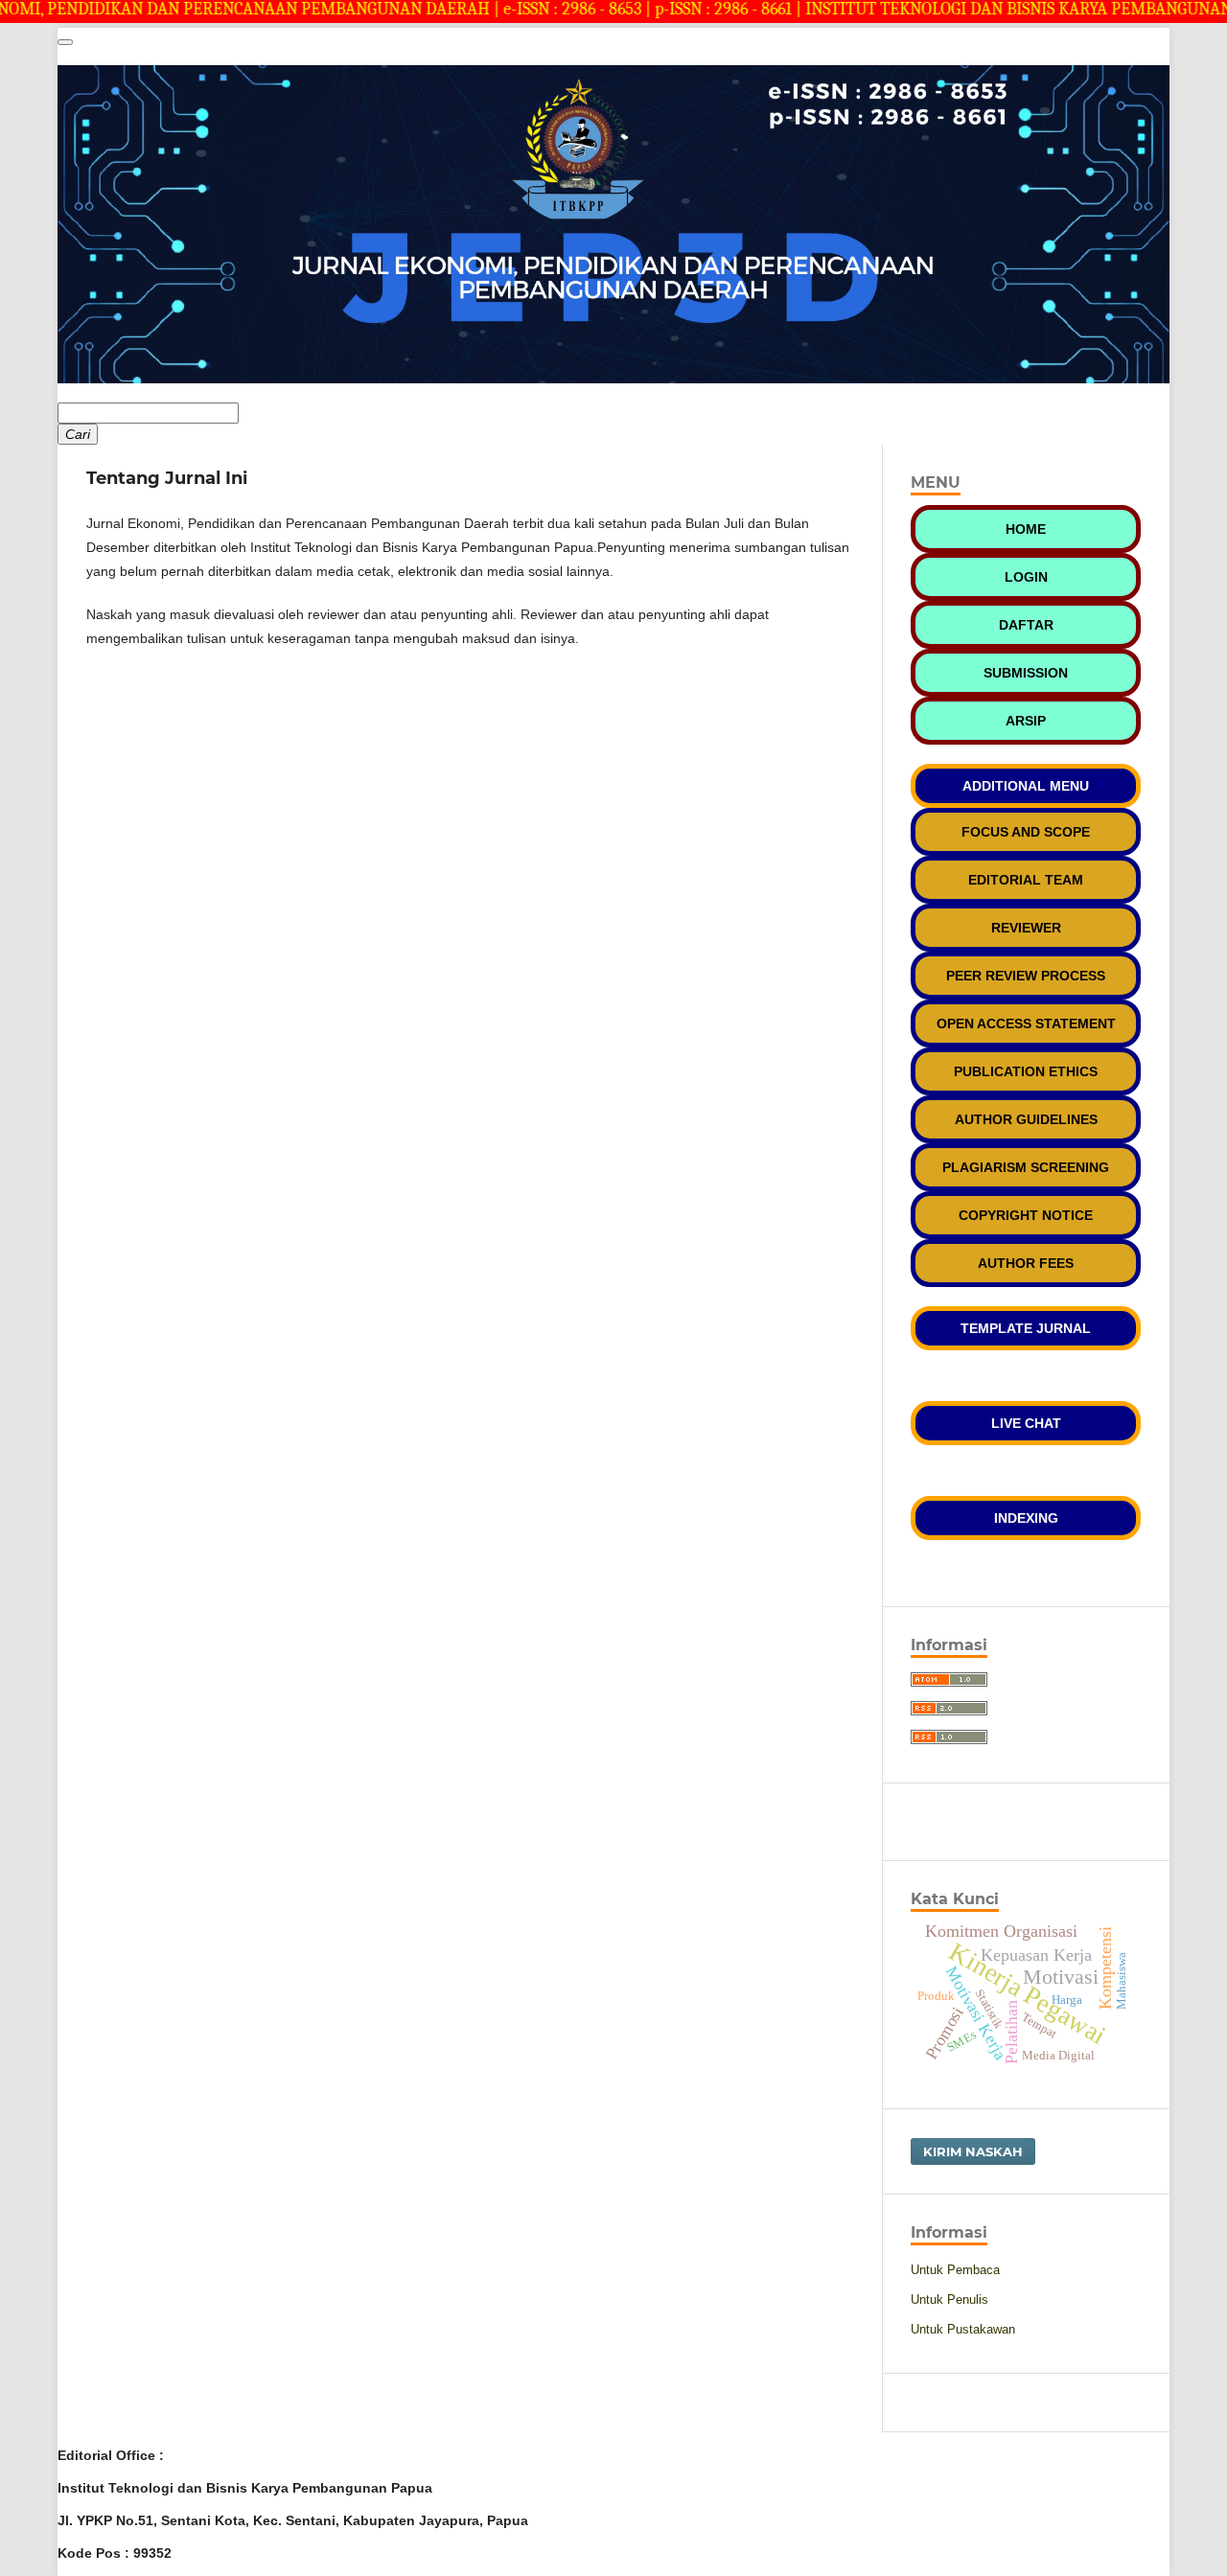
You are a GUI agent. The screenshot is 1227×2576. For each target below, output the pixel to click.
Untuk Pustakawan (963, 2329)
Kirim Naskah (973, 2151)
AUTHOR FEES (1026, 1263)
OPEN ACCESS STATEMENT (1026, 1023)
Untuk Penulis (949, 2300)
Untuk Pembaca (955, 2270)
